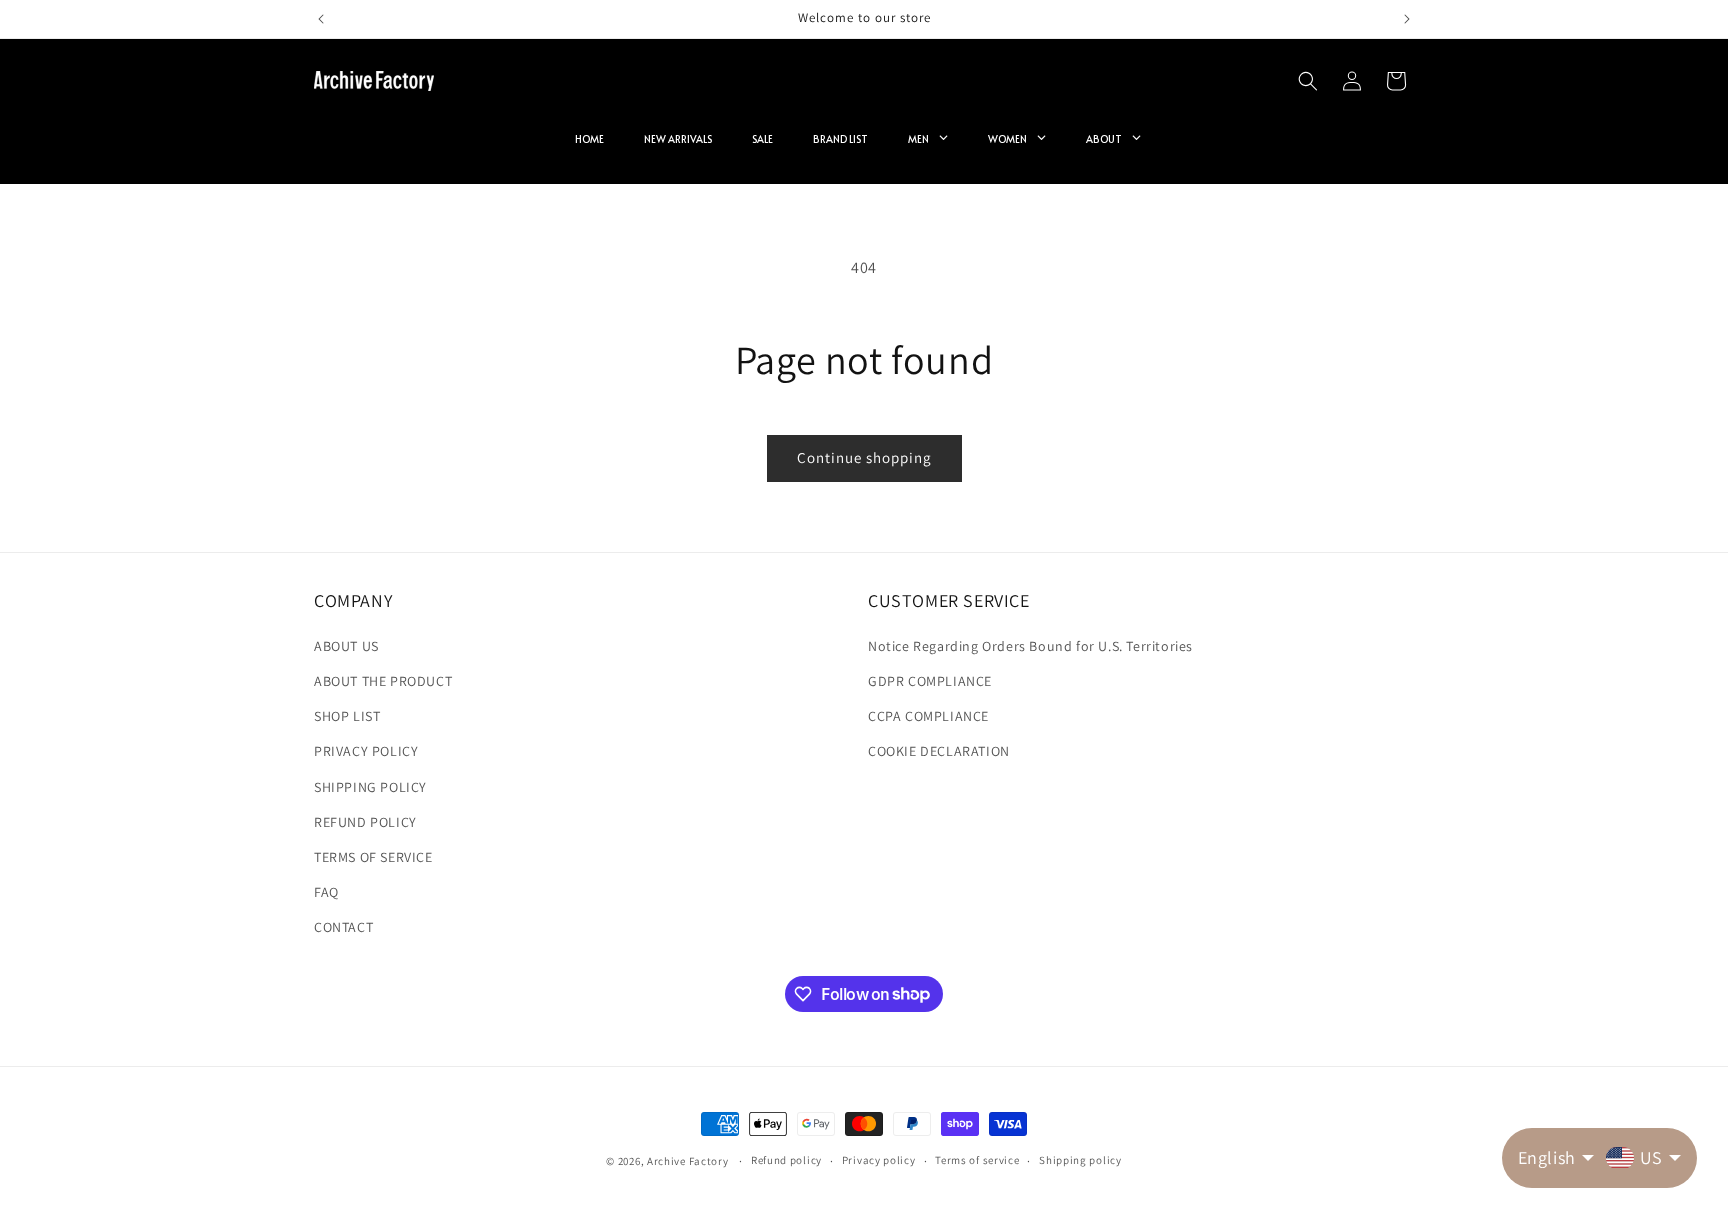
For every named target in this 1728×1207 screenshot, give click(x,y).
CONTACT (343, 927)
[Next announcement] (1407, 19)
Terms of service (977, 1160)
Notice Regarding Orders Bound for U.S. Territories (1030, 646)
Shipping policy (1080, 1160)
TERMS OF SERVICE (373, 857)
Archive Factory (688, 1161)
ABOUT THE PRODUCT (383, 681)
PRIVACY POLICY (366, 751)
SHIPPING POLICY (370, 787)
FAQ (326, 892)
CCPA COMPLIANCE (928, 716)
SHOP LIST (347, 716)
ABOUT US (346, 646)
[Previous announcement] (321, 19)
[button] (1308, 81)
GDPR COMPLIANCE (930, 681)
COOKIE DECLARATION (939, 751)
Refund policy (786, 1160)
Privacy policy (879, 1160)
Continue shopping (864, 457)
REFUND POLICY (365, 822)
